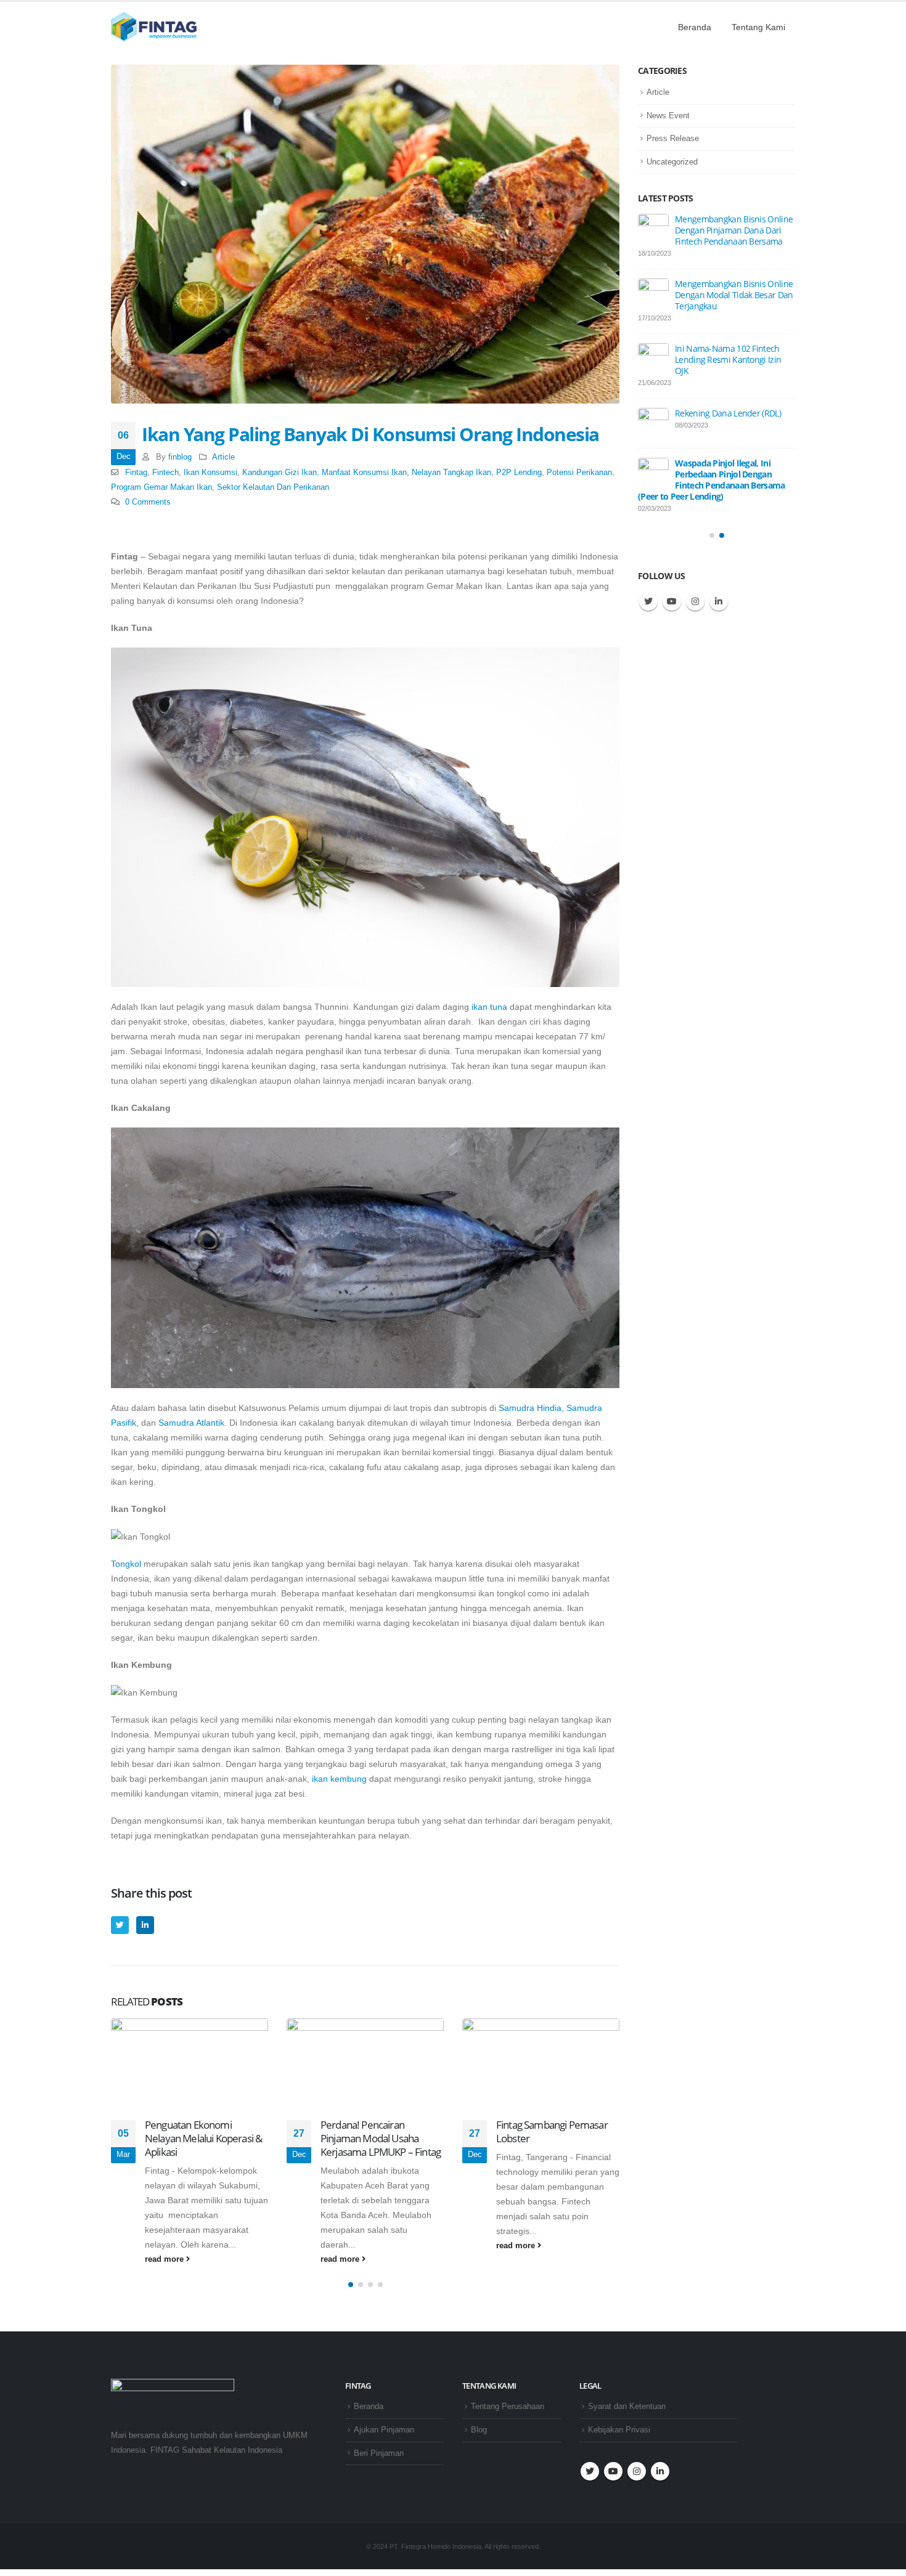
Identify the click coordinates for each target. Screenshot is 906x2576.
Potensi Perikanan (579, 473)
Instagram (695, 603)
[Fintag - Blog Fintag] (154, 27)
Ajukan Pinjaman (384, 2430)
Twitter (120, 1925)
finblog (180, 457)
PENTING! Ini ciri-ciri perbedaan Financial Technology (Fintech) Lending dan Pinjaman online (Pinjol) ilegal (716, 483)
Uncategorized (672, 162)
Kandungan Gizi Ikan (280, 473)
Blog (479, 2430)
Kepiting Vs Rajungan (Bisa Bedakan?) (552, 2131)
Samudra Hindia (530, 1408)
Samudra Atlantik (191, 1423)
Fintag (136, 473)
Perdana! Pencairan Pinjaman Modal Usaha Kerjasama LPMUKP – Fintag (205, 2138)
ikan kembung (339, 1779)
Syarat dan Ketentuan (627, 2407)
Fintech (165, 473)
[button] (351, 2285)
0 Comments (148, 502)
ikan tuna (489, 1007)
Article (223, 457)
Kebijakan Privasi (619, 2430)
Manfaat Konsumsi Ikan (364, 473)
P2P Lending (519, 473)
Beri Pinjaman (379, 2453)
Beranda (695, 27)
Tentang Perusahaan (508, 2407)
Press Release (673, 138)
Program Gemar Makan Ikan (161, 487)
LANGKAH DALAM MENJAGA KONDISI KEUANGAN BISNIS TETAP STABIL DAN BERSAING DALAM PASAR (712, 300)
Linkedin (719, 603)
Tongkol (126, 1564)
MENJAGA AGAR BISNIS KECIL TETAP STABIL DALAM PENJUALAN (729, 230)
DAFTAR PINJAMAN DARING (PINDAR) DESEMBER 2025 (726, 419)
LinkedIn (145, 1925)
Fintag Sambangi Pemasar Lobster (376, 2131)
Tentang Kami (758, 27)
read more (165, 2259)
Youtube (672, 603)
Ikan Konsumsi (210, 473)
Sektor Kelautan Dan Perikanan (273, 487)
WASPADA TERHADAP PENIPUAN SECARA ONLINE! (727, 365)
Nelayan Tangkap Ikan (451, 473)
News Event (668, 116)
